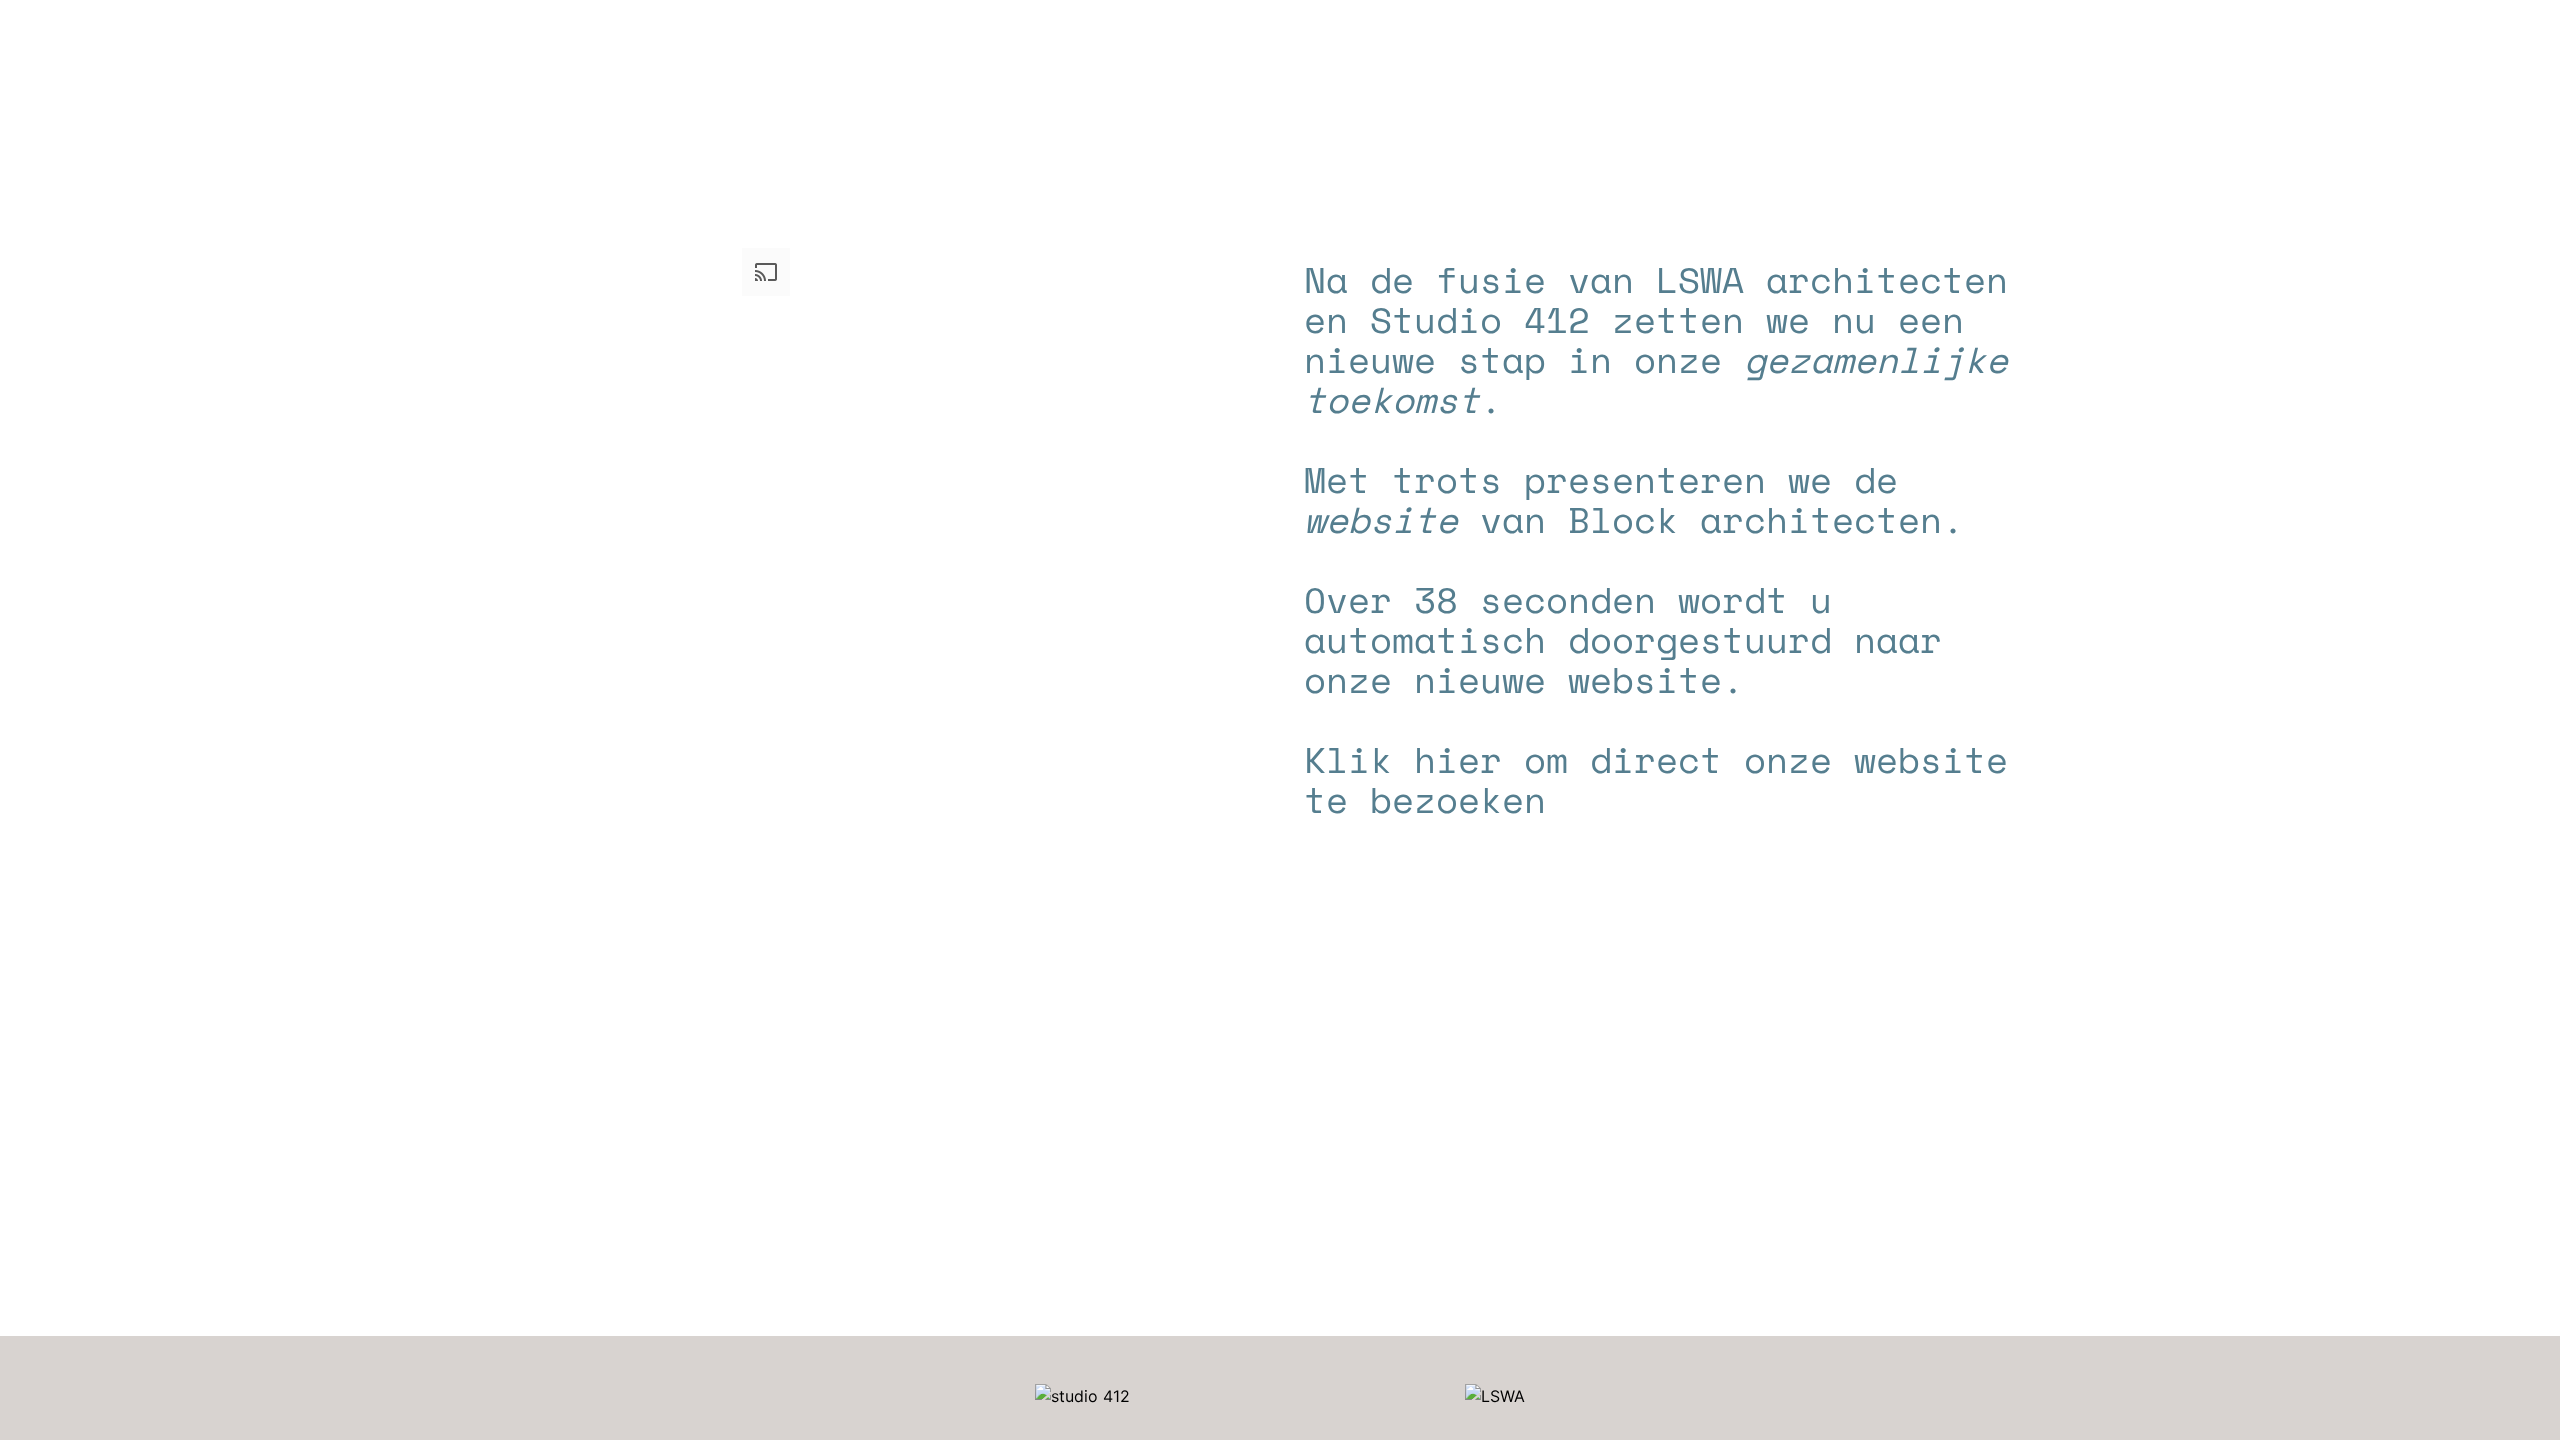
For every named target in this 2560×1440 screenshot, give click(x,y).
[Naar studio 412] (1082, 1396)
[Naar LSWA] (1495, 1396)
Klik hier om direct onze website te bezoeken (1656, 779)
